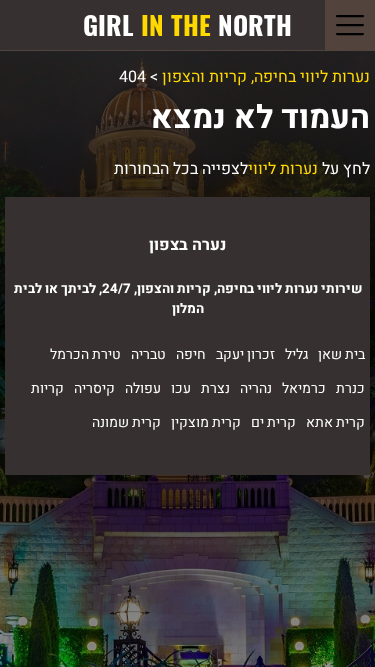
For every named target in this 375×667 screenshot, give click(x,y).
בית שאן (341, 354)
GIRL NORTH (187, 24)
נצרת (215, 388)
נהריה (256, 388)
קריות (47, 388)
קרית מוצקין (206, 422)
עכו (181, 388)
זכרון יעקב (245, 354)
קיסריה (94, 388)
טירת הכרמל (85, 354)
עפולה (143, 388)
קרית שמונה (126, 422)
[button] (350, 25)
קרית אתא (335, 422)
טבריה (148, 354)
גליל (296, 354)
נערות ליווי (283, 169)
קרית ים (273, 422)
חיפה (191, 354)
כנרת (350, 388)
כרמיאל (304, 388)
